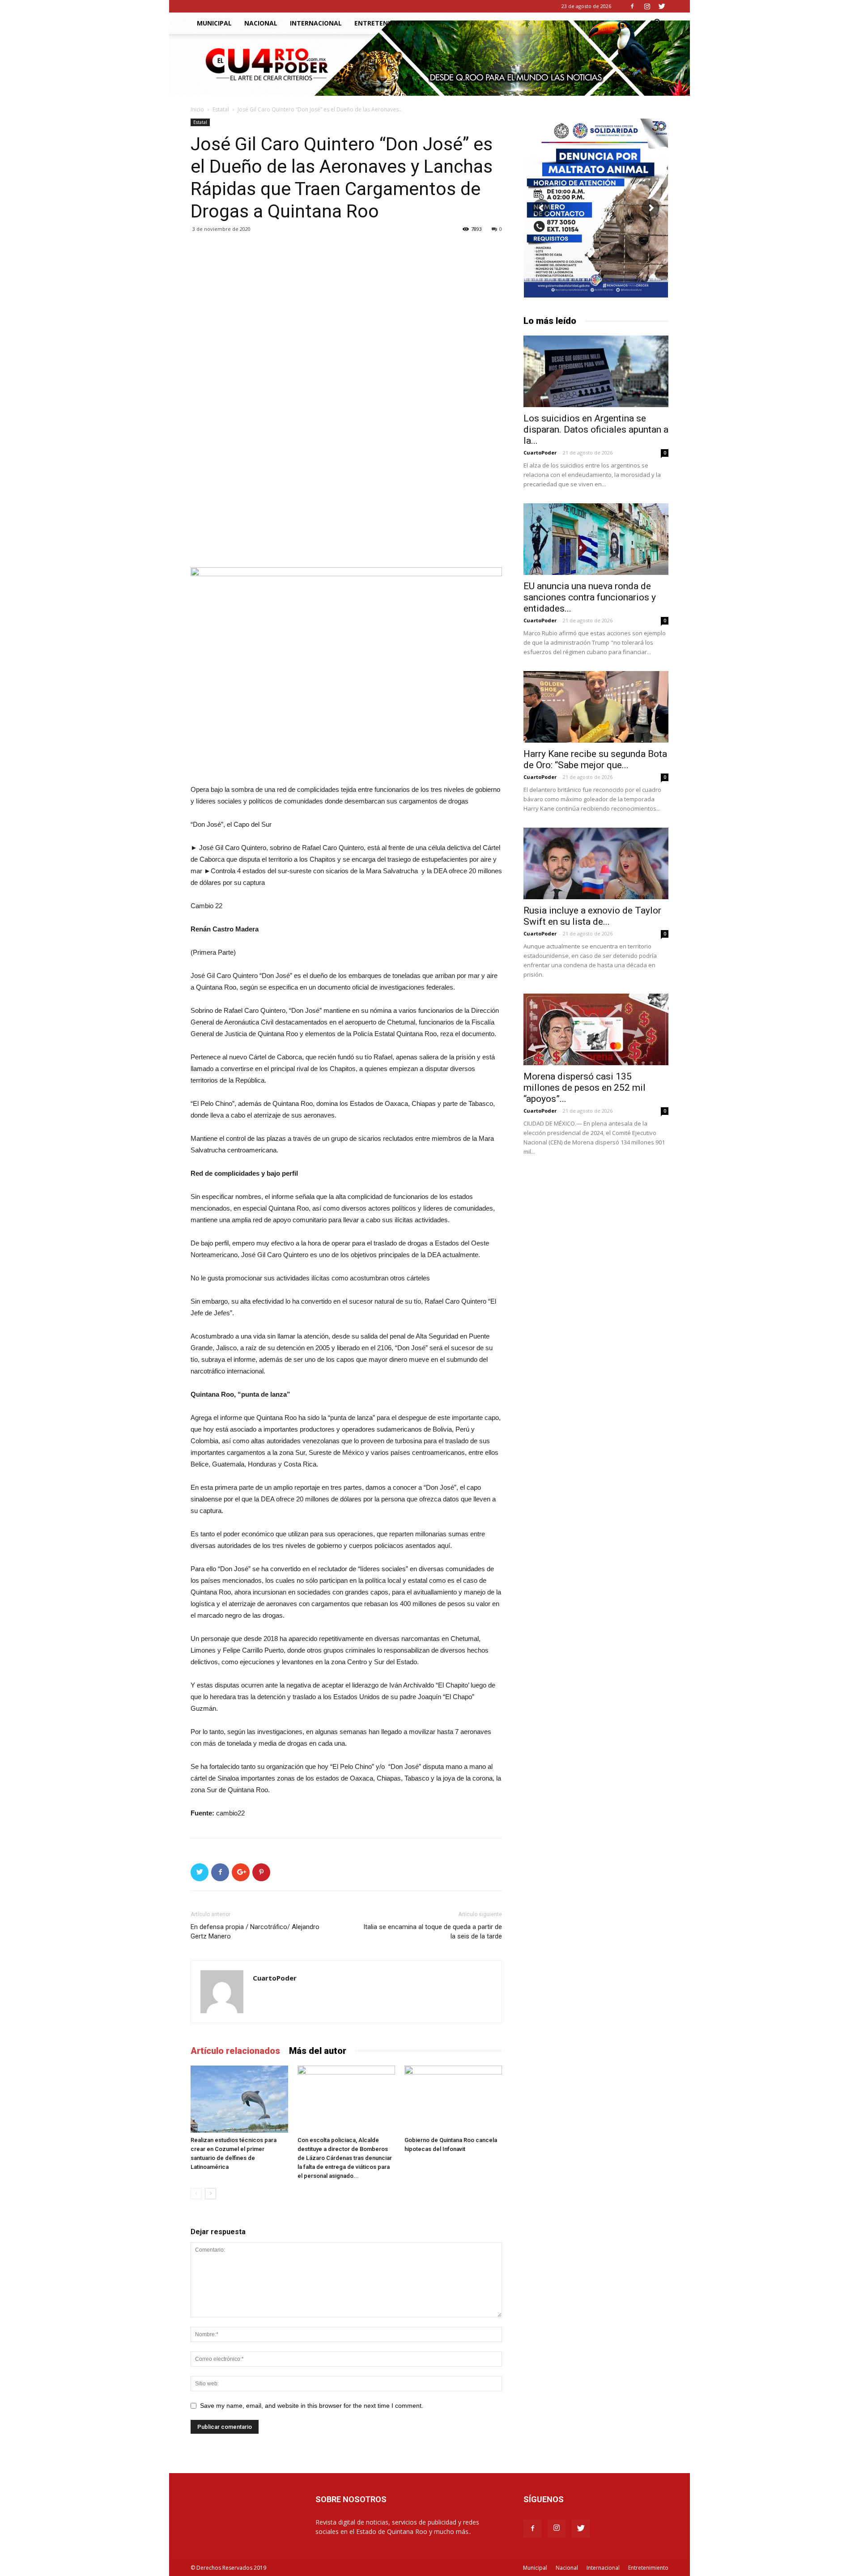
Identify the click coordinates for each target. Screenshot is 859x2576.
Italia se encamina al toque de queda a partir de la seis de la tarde (433, 1932)
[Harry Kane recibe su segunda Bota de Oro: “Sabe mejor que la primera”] (596, 707)
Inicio (197, 109)
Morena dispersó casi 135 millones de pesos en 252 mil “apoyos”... (585, 1088)
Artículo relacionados (235, 2051)
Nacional (261, 23)
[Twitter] (662, 6)
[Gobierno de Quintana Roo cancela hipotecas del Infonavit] (453, 2099)
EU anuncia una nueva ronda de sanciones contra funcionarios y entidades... (590, 597)
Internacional (316, 23)
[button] (658, 24)
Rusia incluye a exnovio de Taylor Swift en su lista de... (592, 916)
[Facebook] (632, 6)
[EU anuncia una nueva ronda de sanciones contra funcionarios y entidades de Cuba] (596, 539)
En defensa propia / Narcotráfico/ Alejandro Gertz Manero (255, 1932)
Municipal (214, 23)
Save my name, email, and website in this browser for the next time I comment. (312, 2406)
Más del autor (318, 2051)
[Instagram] (647, 6)
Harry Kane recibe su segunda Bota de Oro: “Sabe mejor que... (595, 759)
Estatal (221, 109)
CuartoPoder (275, 1978)
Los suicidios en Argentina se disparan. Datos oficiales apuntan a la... (596, 429)
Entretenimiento (385, 23)
